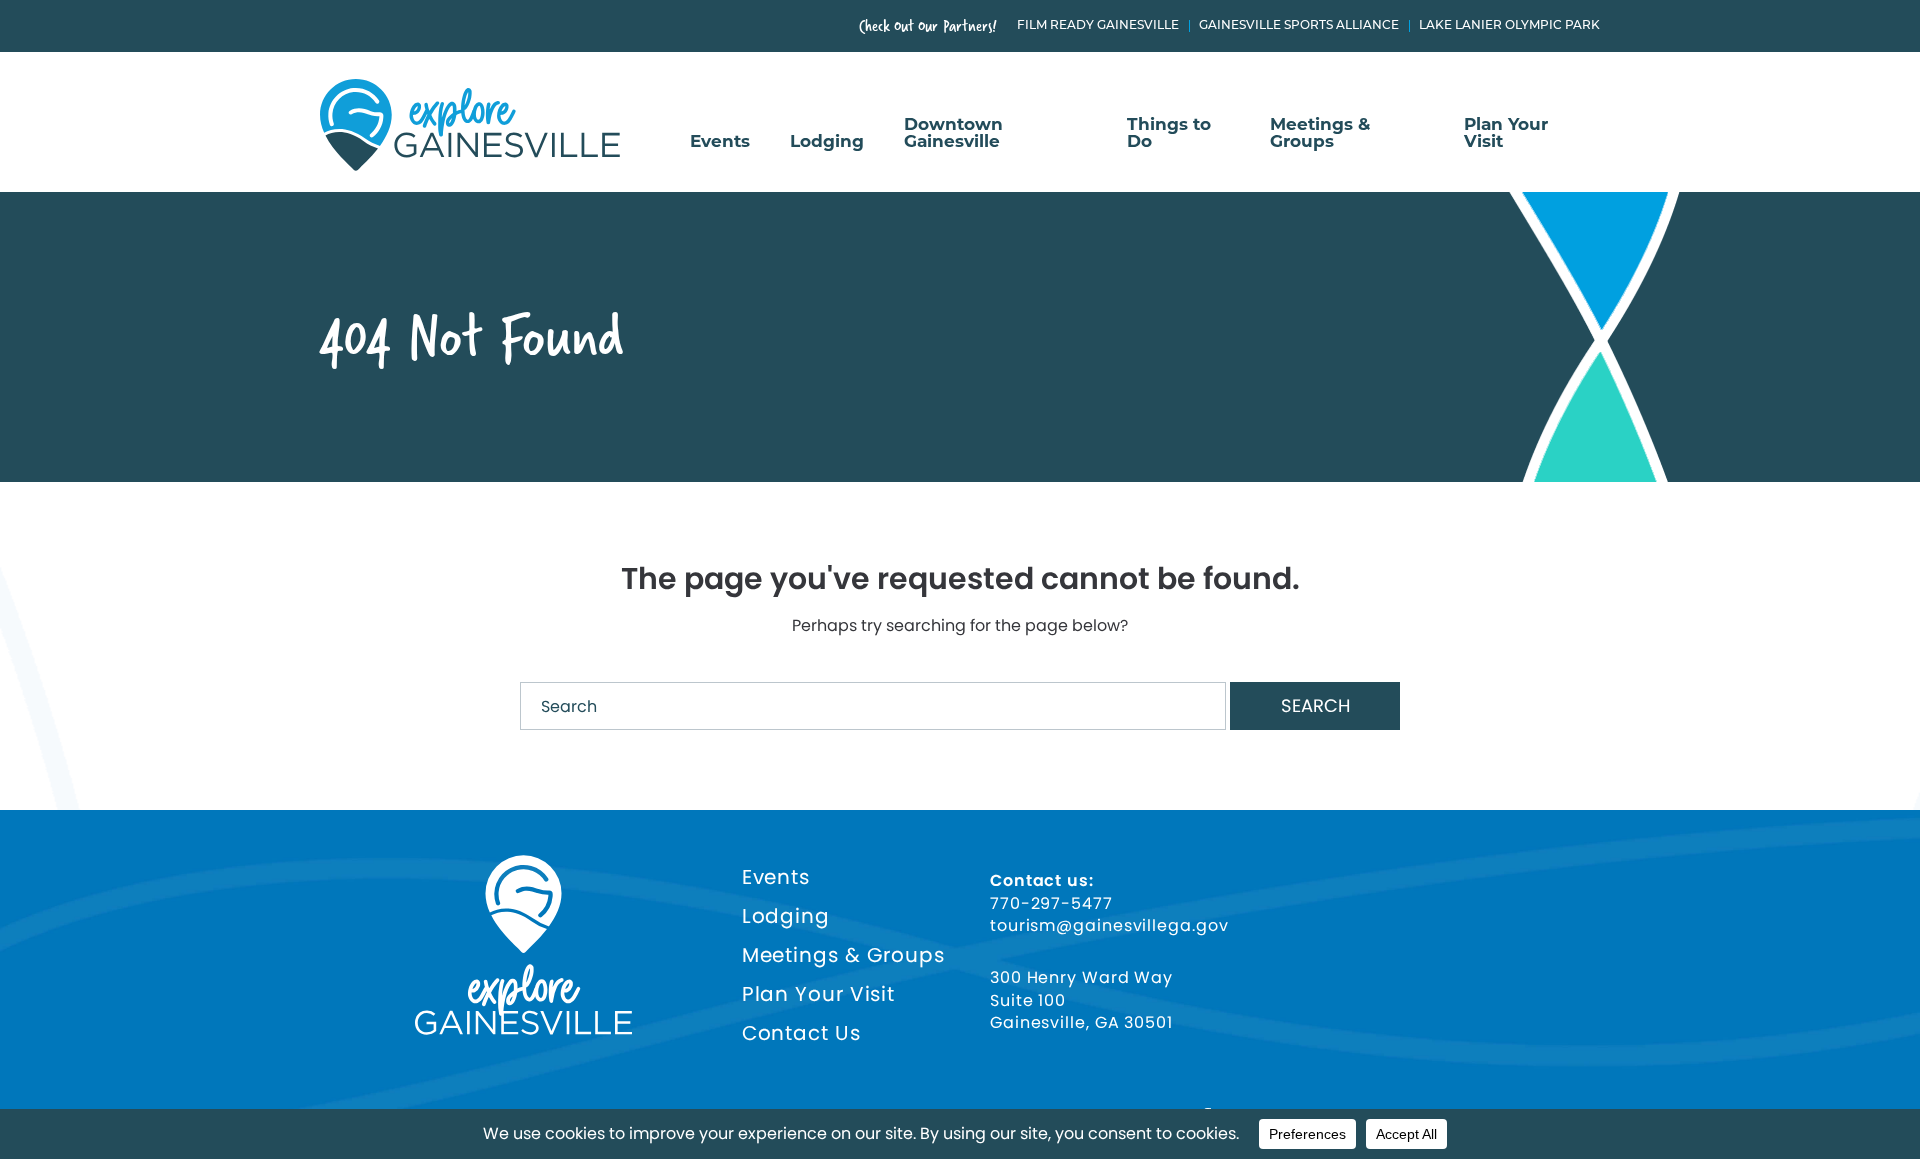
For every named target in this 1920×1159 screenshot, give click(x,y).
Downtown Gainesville (953, 133)
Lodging (827, 142)
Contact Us (801, 1033)
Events (720, 142)
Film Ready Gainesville (1098, 26)
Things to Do (1169, 133)
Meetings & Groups (1320, 133)
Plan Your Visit (1506, 133)
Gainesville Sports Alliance (1299, 26)
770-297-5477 (1051, 904)
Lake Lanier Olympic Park (1509, 26)
